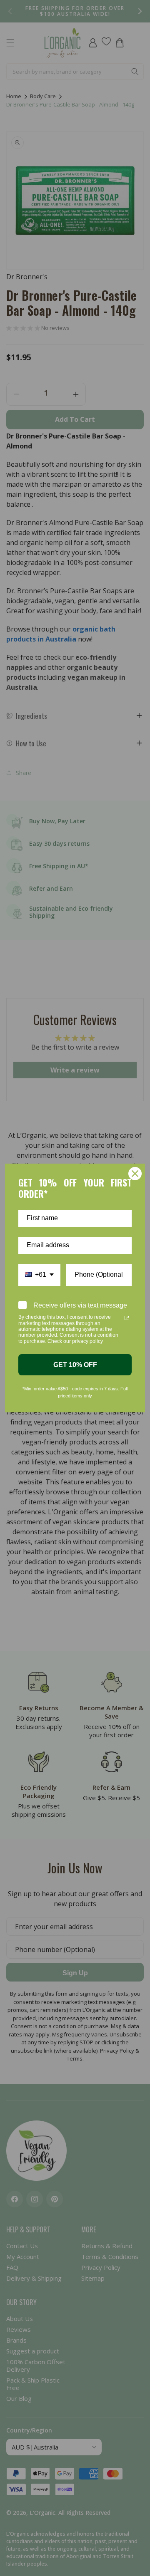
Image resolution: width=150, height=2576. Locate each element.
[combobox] (39, 1275)
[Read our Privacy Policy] (127, 1318)
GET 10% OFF (75, 1365)
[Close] (135, 1174)
